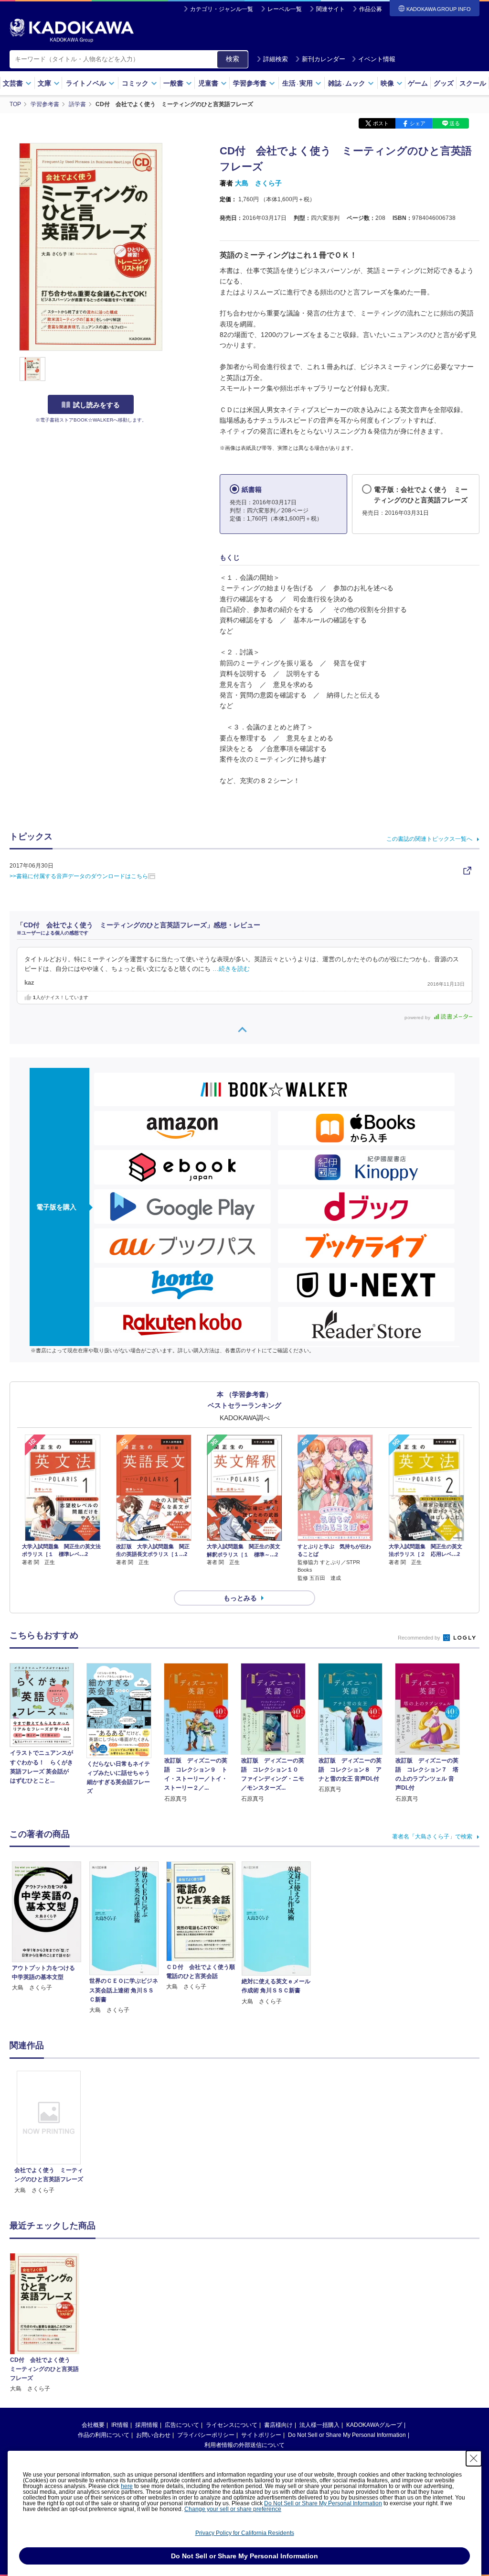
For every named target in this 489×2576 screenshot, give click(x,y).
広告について (182, 2425)
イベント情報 (377, 59)
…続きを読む (231, 969)
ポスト (381, 123)
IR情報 (120, 2425)
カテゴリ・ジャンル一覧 (222, 9)
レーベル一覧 (285, 9)
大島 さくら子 (258, 183)
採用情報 (147, 2425)
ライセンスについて (232, 2425)
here (127, 2486)
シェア (418, 123)
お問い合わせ (153, 2435)
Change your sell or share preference (233, 2509)
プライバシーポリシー (206, 2435)
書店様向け (278, 2425)
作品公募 (371, 9)
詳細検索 (276, 59)
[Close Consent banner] (474, 2458)
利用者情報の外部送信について (244, 2445)
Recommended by (420, 1638)
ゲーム (418, 83)
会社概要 (93, 2425)
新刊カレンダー (324, 59)
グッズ (444, 83)
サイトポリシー (261, 2435)
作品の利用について (104, 2435)
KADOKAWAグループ (374, 2425)
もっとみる (240, 1598)
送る (455, 123)
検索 (233, 59)
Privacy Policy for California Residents (245, 2533)
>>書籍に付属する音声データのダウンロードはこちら (79, 876)
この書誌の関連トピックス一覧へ (429, 839)
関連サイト (330, 9)
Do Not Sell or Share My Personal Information (347, 2435)
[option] (49, 2133)
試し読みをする (96, 405)
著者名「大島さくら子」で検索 (432, 1837)
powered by (418, 1017)
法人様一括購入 (319, 2425)
